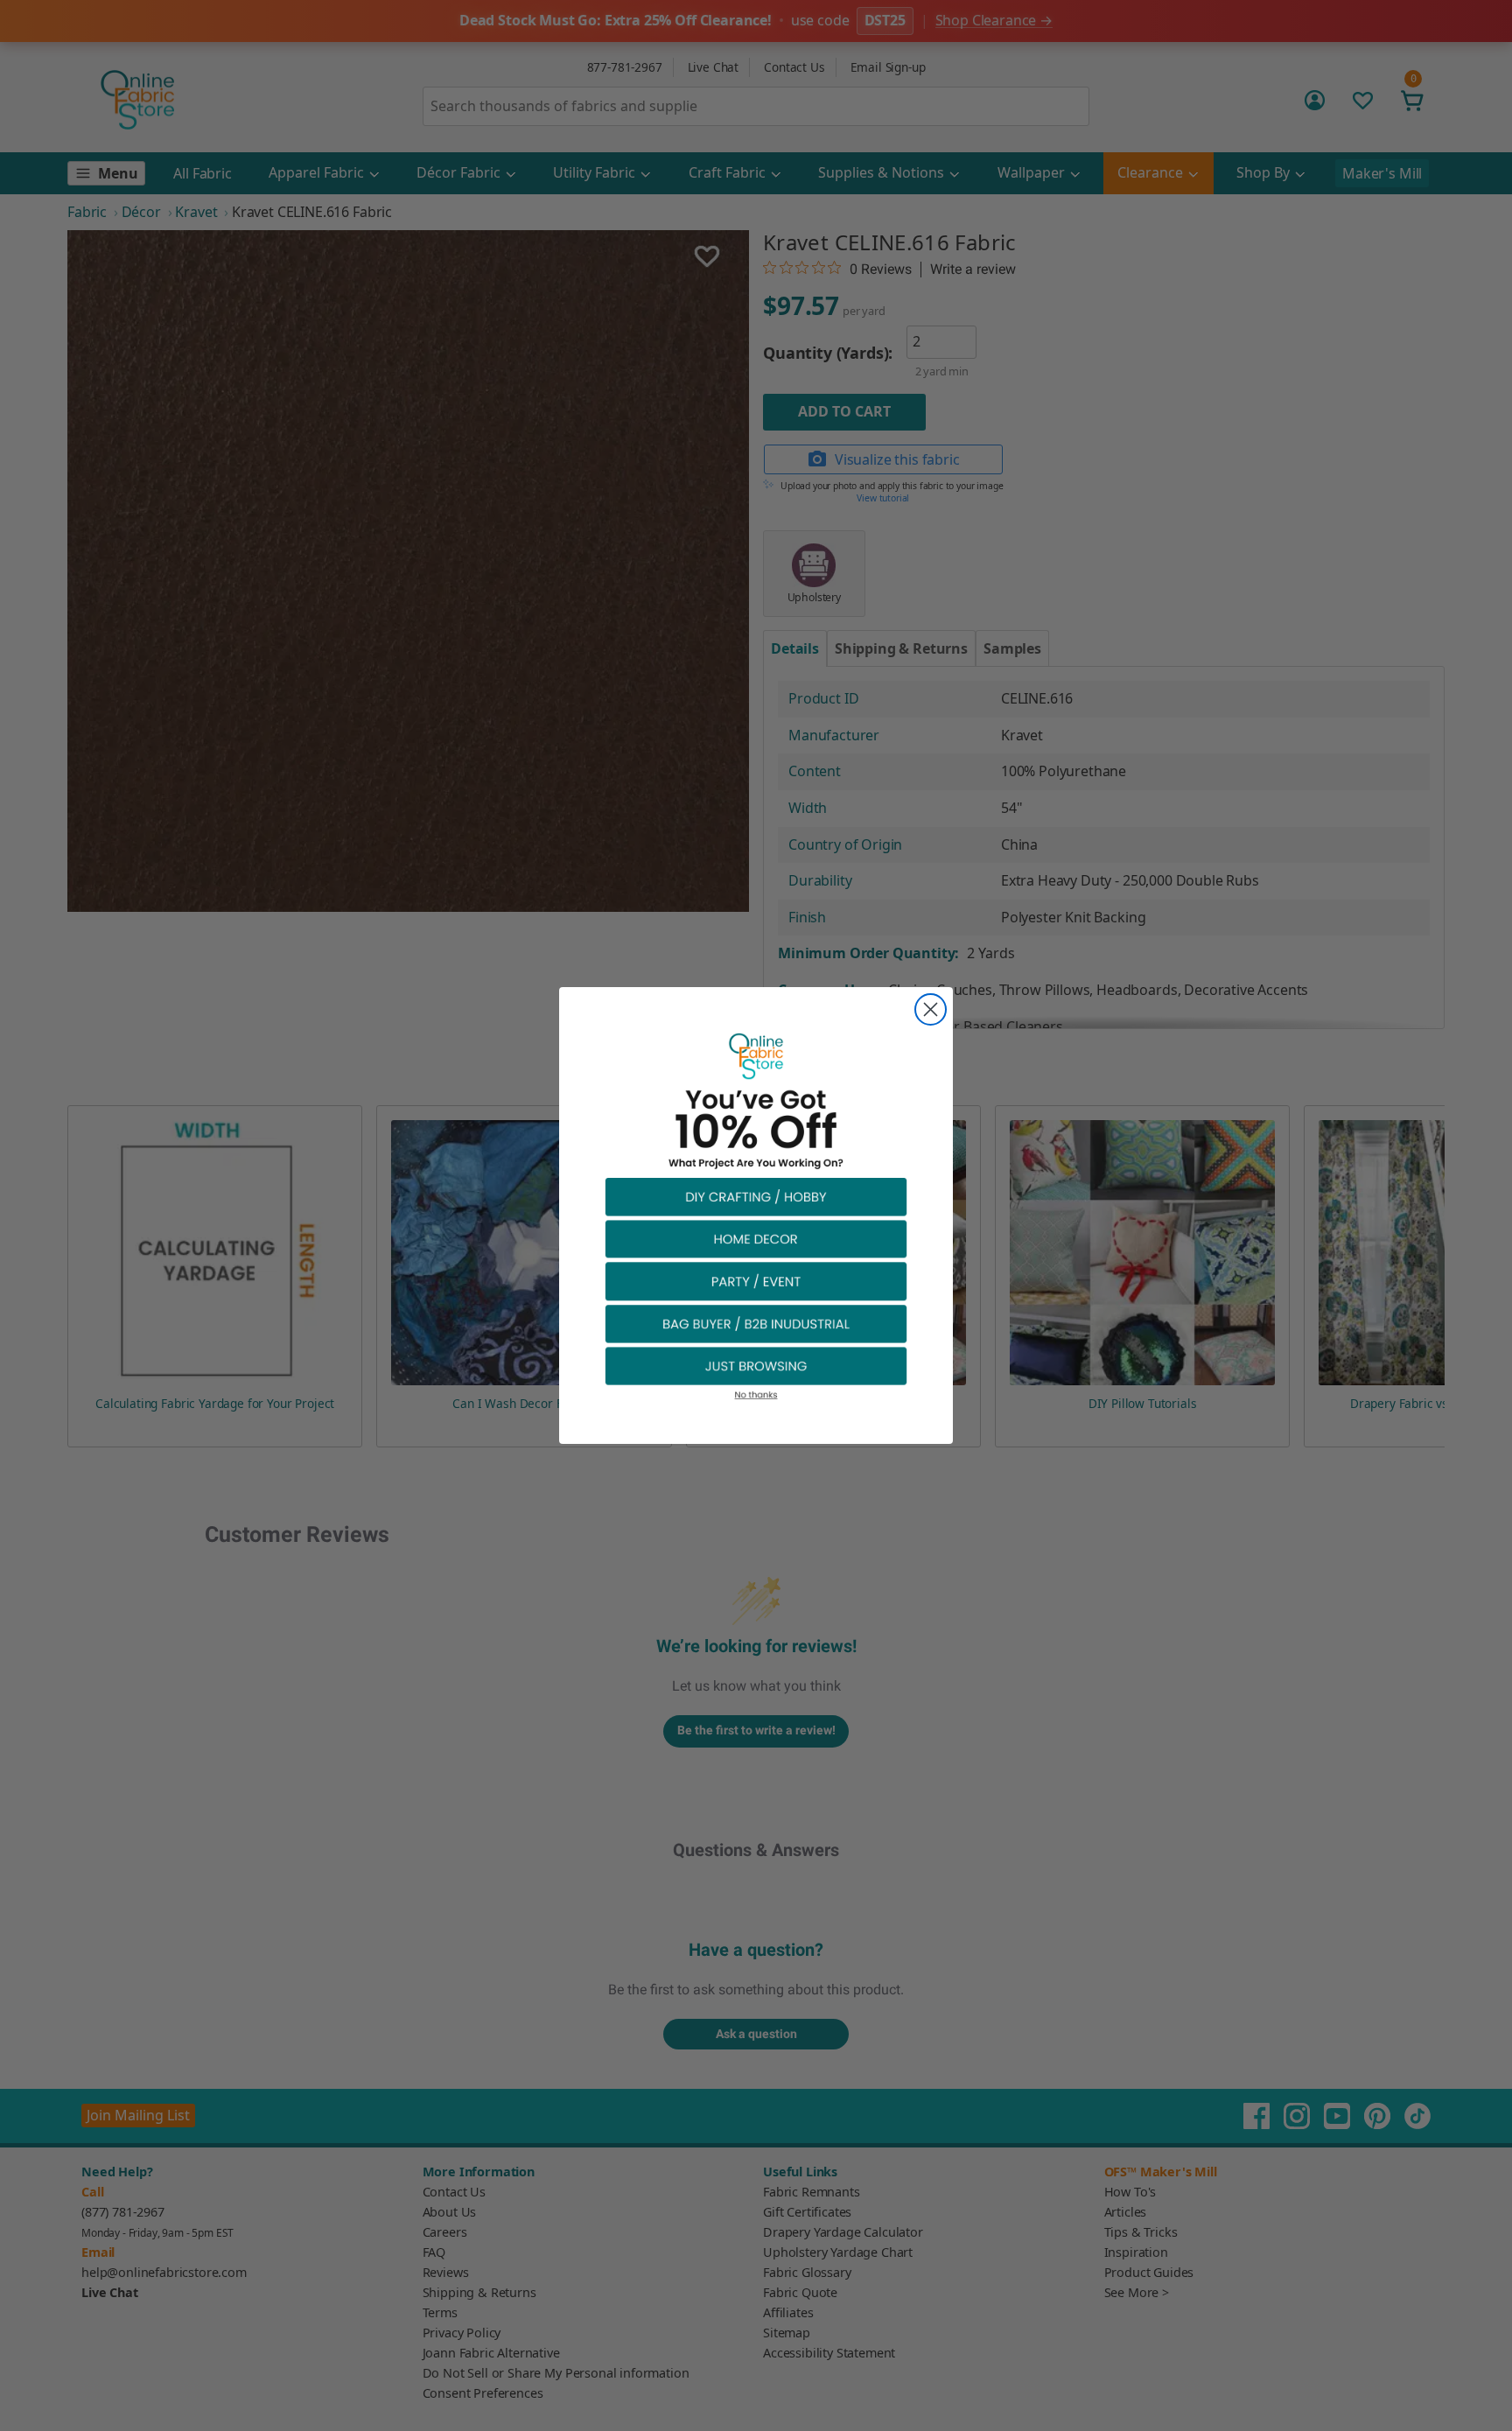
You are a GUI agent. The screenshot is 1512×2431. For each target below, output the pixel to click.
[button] (756, 1196)
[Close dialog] (931, 1009)
